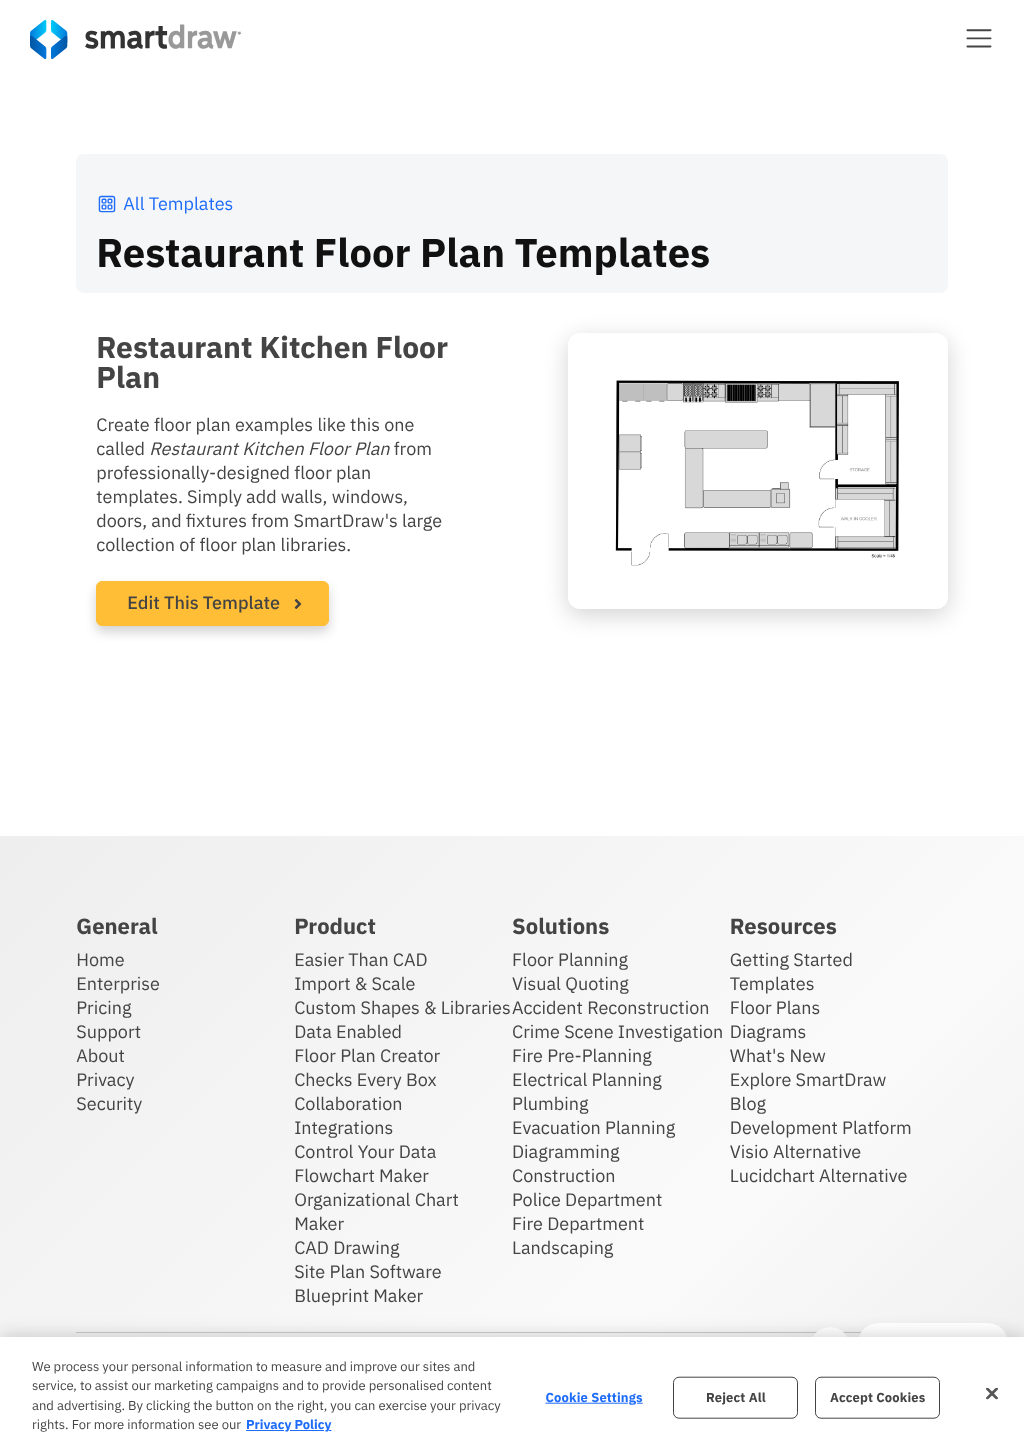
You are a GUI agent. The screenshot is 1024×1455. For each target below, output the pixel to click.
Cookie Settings (594, 1397)
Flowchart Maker (361, 1175)
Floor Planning (570, 959)
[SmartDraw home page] (135, 39)
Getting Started (791, 959)
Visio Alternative (795, 1151)
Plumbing (550, 1103)
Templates (772, 983)
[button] (979, 38)
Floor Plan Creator (367, 1055)
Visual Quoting (570, 983)
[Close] (992, 1393)
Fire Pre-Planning (582, 1055)
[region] (512, 1396)
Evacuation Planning (593, 1127)
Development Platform (821, 1127)
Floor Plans (775, 1007)
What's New (778, 1055)
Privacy (105, 1079)
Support (108, 1031)
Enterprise (118, 983)
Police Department (587, 1199)
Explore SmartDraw (808, 1079)
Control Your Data (365, 1151)
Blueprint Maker (358, 1295)
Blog (748, 1103)
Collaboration (348, 1103)
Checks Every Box (365, 1079)
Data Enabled (348, 1031)
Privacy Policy (288, 1424)
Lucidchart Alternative (819, 1175)
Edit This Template (203, 602)
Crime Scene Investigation (617, 1031)
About (100, 1055)
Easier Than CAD (361, 959)
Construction (563, 1175)
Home (100, 959)
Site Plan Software (367, 1271)
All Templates (178, 203)
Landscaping (562, 1247)
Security (109, 1103)
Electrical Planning (587, 1079)
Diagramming (566, 1151)
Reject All (736, 1397)
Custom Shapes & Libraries (402, 1007)
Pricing (103, 1007)
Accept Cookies (877, 1397)
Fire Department (578, 1223)
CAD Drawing (346, 1247)
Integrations (343, 1127)
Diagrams (768, 1031)
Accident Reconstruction (611, 1007)
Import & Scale (354, 983)
